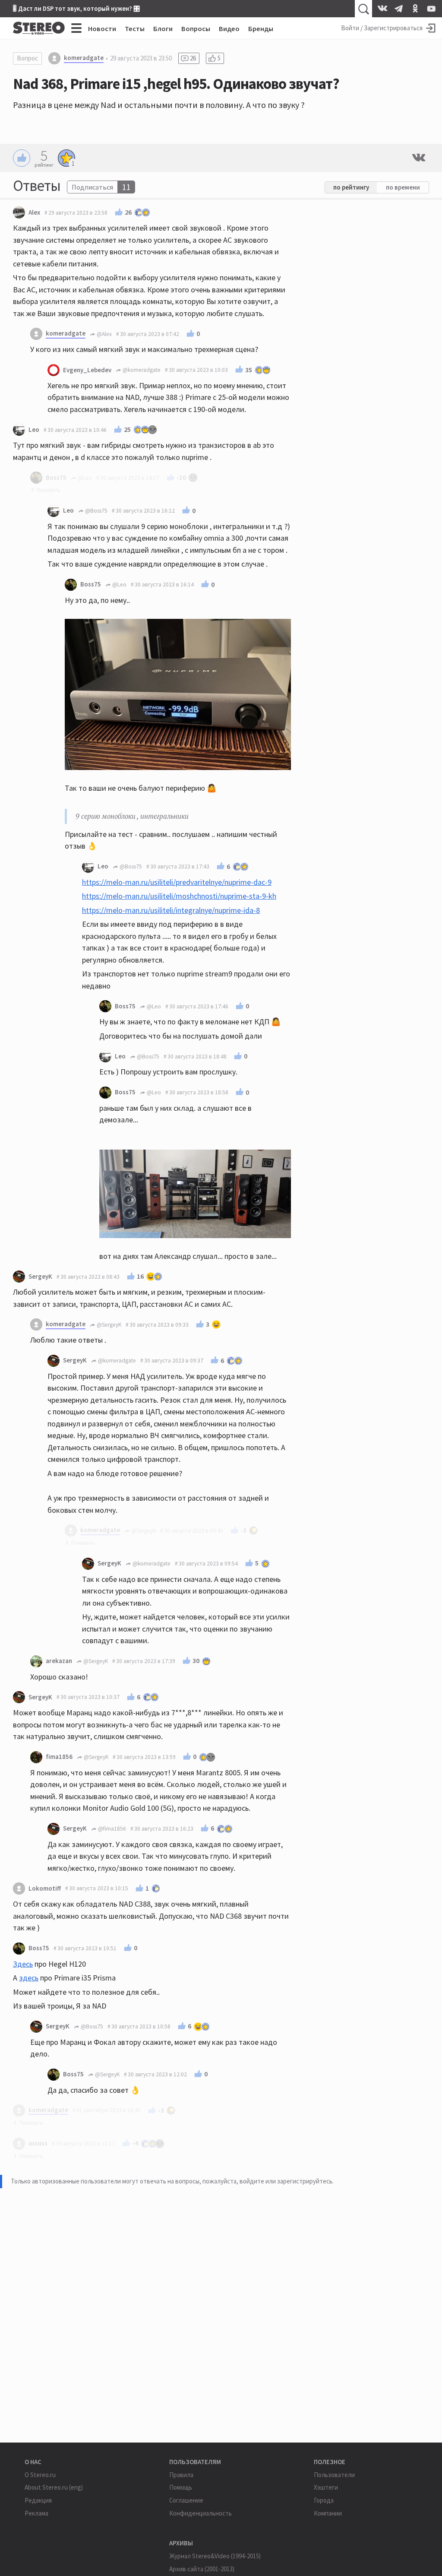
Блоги (163, 29)
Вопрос (27, 58)
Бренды (261, 29)
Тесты (135, 29)
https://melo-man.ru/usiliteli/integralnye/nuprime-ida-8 (171, 910)
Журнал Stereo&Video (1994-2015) (215, 2556)
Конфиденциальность (200, 2513)
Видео (229, 29)
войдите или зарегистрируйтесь (286, 2181)
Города (324, 2500)
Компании (328, 2513)
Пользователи (334, 2475)
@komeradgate (141, 370)
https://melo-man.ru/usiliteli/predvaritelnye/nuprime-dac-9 (177, 882)
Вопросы (196, 29)
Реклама (36, 2513)
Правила (181, 2475)
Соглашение (186, 2500)
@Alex (104, 334)
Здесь (23, 1964)
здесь (29, 1978)
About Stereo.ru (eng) (54, 2487)
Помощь (181, 2487)
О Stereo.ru (40, 2475)
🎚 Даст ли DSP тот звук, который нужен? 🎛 (76, 8)
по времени (403, 187)
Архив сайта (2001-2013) (202, 2569)
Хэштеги (326, 2487)
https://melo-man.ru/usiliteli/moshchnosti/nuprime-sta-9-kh (179, 896)
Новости (102, 29)
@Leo (119, 585)
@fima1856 (111, 1829)
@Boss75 (96, 511)
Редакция (38, 2500)
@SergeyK (108, 1325)
